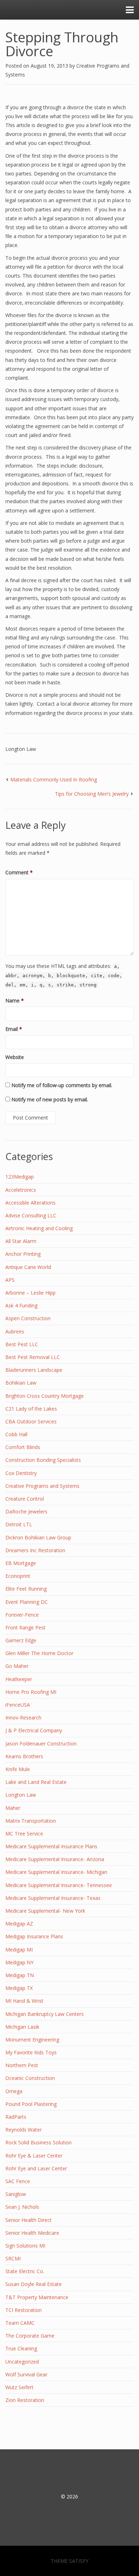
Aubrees (15, 1331)
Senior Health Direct (29, 2220)
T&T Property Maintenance (37, 2297)
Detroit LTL (19, 1524)
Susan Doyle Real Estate (34, 2284)
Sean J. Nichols (22, 2207)
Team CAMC (20, 2323)
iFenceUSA (18, 1705)
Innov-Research (23, 1718)
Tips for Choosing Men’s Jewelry (92, 794)
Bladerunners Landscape (34, 1370)
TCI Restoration (24, 2310)
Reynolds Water (24, 2130)
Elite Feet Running (26, 1589)
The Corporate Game (30, 2336)
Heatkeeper (19, 1679)
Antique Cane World (28, 1267)
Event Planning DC (27, 1602)
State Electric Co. (25, 2271)
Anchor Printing (23, 1254)
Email (14, 1029)
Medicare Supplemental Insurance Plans (51, 1846)
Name (15, 1000)
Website (15, 1057)
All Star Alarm (21, 1241)
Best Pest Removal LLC (33, 1357)
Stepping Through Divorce (62, 44)
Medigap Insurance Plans (34, 1936)
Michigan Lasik (22, 2027)
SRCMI (13, 2258)
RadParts (16, 2117)
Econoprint (18, 1576)
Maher (13, 1808)
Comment (19, 872)
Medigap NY (19, 1962)
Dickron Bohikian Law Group (38, 1537)
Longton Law (21, 749)
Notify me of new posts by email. (50, 1099)
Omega (14, 2091)
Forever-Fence (22, 1615)
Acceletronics (21, 1190)
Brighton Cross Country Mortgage (45, 1396)
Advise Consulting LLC (31, 1215)
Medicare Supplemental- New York (45, 1911)
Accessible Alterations (30, 1203)
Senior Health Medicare (32, 2233)
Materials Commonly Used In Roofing (54, 779)
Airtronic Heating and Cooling (39, 1228)
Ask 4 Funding (21, 1305)
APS (10, 1280)
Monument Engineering (32, 2040)
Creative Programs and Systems (42, 1486)
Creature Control (25, 1499)
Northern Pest (22, 2065)
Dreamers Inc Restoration (35, 1550)
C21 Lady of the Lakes (31, 1409)
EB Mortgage (21, 1563)
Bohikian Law (21, 1383)
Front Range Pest (25, 1627)
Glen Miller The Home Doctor (39, 1653)
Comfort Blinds (23, 1447)
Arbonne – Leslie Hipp (30, 1293)
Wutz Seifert (19, 2387)
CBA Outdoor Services (31, 1421)
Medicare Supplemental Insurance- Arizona (55, 1859)
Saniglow (16, 2194)
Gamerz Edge (21, 1640)
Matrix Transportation (31, 1821)
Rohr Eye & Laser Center (34, 2156)
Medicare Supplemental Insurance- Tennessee (59, 1885)
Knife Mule (18, 1769)
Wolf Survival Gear (26, 2374)
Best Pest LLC (22, 1344)
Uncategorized (22, 2362)
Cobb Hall (16, 1434)
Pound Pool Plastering (31, 2104)
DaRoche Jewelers (26, 1511)
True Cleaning (21, 2348)
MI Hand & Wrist (24, 2001)
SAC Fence (18, 2181)
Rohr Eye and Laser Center (36, 2168)
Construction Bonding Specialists (43, 1460)
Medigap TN (20, 1975)
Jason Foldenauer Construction (41, 1743)
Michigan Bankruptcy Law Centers (45, 2014)
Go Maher (17, 1666)
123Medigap (20, 1177)
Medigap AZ (19, 1924)
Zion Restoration (25, 2400)
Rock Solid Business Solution (38, 2142)
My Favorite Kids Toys (31, 2052)
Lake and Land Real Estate (36, 1782)
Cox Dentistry (21, 1473)
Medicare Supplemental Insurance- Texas (53, 1898)
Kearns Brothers (24, 1756)
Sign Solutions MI (25, 2246)
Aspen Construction (28, 1318)
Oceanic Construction (30, 2078)
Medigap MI (19, 1950)
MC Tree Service (24, 1834)
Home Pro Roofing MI (31, 1692)
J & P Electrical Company (34, 1730)
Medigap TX (19, 1988)
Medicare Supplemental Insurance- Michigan (56, 1872)
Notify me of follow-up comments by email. (62, 1085)
